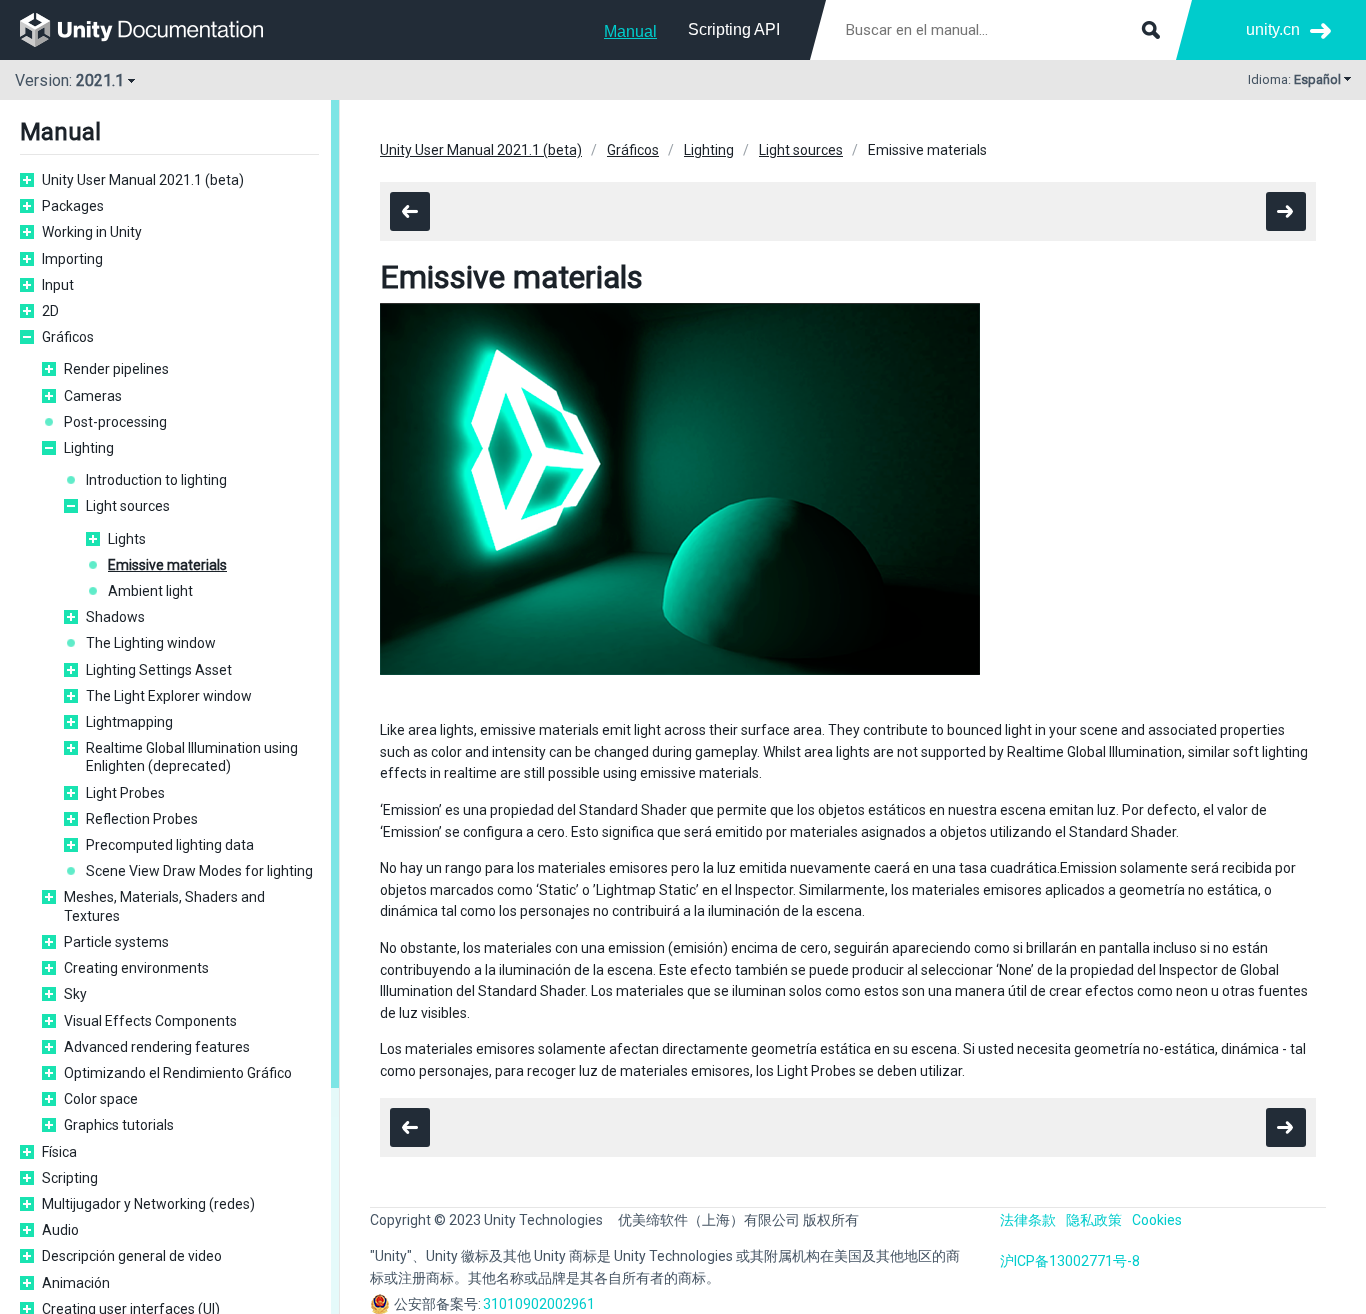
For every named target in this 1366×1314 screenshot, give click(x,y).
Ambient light (150, 591)
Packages (73, 206)
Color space (101, 1099)
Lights (127, 539)
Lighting (89, 448)
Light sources (128, 506)
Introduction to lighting (156, 480)
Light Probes (125, 793)
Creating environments (136, 968)
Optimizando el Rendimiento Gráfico (178, 1073)
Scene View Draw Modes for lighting (199, 871)
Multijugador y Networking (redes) (148, 1204)
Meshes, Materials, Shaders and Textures (164, 906)
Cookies (1157, 1220)
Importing (72, 259)
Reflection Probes (142, 819)
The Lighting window (151, 643)
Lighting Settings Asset (159, 670)
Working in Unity (92, 232)
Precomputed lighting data (170, 845)
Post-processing (115, 422)
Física (59, 1152)
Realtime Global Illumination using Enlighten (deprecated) (192, 757)
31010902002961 (539, 1304)
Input (58, 285)
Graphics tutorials (119, 1125)
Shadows (115, 617)
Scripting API (734, 29)
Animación (76, 1283)
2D (50, 311)
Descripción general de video (132, 1256)
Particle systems (116, 942)
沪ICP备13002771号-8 (1070, 1261)
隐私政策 (1094, 1220)
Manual (630, 31)
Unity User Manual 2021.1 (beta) (143, 180)
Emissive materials (167, 565)
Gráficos (68, 337)
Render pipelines (116, 369)
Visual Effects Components (150, 1021)
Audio (60, 1230)
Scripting (70, 1178)
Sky (75, 994)
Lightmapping (129, 722)
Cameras (93, 396)
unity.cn (1273, 29)
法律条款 (1028, 1220)
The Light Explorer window (169, 696)
